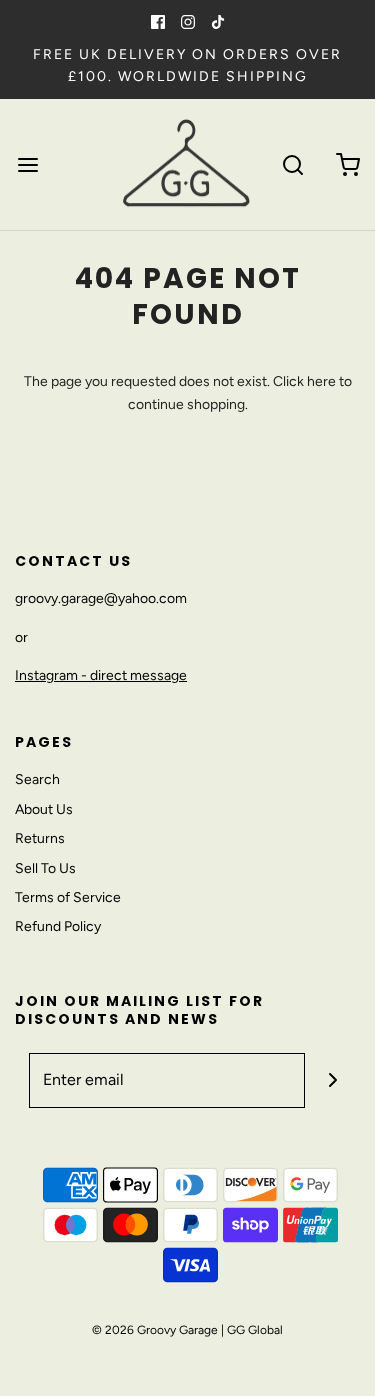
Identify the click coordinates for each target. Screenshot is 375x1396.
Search (37, 779)
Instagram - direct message (101, 675)
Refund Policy (58, 926)
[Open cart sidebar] (347, 164)
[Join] (332, 1080)
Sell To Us (45, 868)
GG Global (255, 1330)
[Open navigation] (27, 164)
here (321, 381)
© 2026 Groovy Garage (155, 1330)
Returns (40, 838)
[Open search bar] (292, 164)
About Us (44, 809)
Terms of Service (68, 897)
